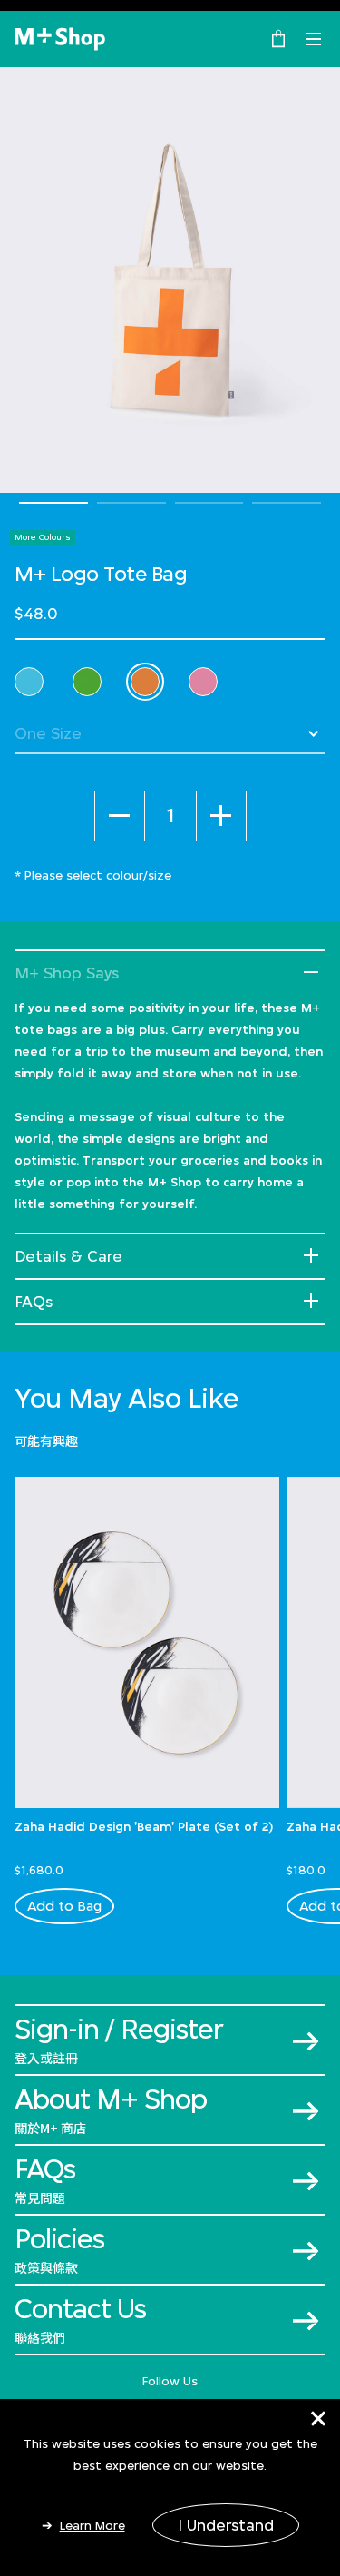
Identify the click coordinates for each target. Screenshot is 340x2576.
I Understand (226, 2525)
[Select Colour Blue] (29, 682)
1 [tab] (53, 503)
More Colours (43, 537)
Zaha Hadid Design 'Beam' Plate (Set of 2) (144, 1826)
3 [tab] (209, 503)
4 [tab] (287, 503)
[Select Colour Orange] (145, 682)
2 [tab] (131, 503)
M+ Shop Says (67, 973)
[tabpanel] (170, 280)
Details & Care (68, 1256)
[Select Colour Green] (87, 682)
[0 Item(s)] (278, 37)
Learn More (92, 2525)
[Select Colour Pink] (203, 682)
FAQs (34, 1302)
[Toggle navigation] (314, 39)
